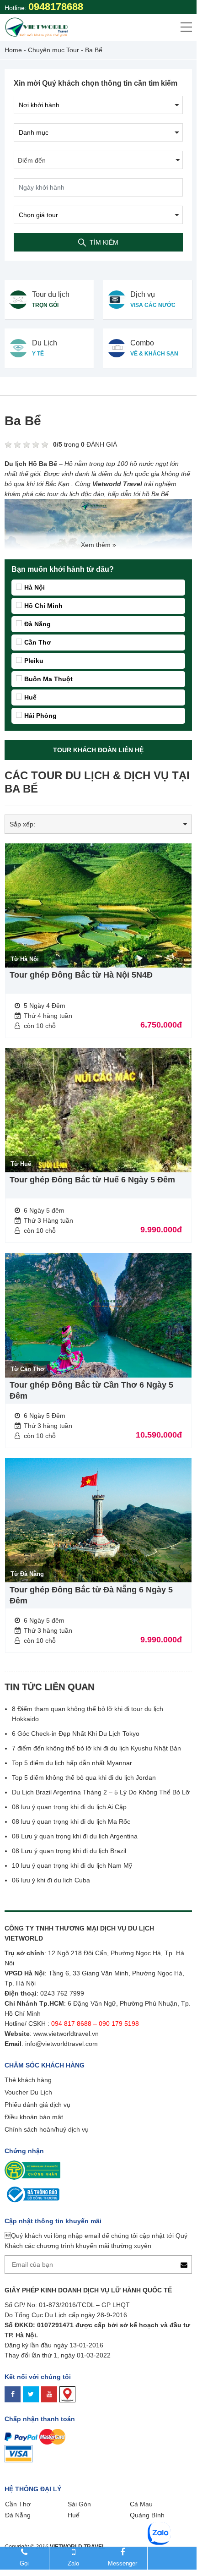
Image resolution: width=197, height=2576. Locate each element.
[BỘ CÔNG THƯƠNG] (32, 2194)
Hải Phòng (40, 716)
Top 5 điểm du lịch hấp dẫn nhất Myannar (72, 1763)
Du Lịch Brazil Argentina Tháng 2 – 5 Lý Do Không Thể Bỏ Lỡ (101, 1792)
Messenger (122, 2563)
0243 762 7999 (62, 1993)
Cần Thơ (38, 642)
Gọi (24, 2563)
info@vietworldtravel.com (61, 2044)
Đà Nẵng (37, 624)
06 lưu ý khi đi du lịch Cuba (51, 1880)
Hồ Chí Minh (43, 606)
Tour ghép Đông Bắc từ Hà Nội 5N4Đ (81, 975)
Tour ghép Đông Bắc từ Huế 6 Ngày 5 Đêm (92, 1180)
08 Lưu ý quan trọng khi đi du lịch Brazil (69, 1851)
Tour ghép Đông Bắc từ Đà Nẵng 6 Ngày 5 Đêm (91, 1595)
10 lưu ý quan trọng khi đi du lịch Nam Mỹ (72, 1865)
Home (13, 50)
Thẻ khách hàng (28, 2080)
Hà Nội (35, 587)
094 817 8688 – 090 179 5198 (96, 2024)
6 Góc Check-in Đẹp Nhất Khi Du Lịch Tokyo (76, 1734)
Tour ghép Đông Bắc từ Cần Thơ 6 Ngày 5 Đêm (91, 1390)
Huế (30, 697)
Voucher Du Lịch (28, 2092)
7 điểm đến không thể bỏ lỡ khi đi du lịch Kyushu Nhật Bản (96, 1748)
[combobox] (98, 160)
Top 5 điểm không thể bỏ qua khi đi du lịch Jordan (84, 1777)
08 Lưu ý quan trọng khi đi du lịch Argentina (75, 1836)
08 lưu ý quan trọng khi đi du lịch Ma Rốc (71, 1821)
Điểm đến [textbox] (32, 160)
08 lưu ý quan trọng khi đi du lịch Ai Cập (69, 1807)
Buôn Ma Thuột (48, 679)
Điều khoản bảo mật (34, 2117)
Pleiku (34, 661)
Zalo (73, 2563)
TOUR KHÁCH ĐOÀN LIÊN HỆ (98, 750)
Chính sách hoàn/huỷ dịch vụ (47, 2129)
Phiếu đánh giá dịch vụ (37, 2105)
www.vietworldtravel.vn (66, 2034)
